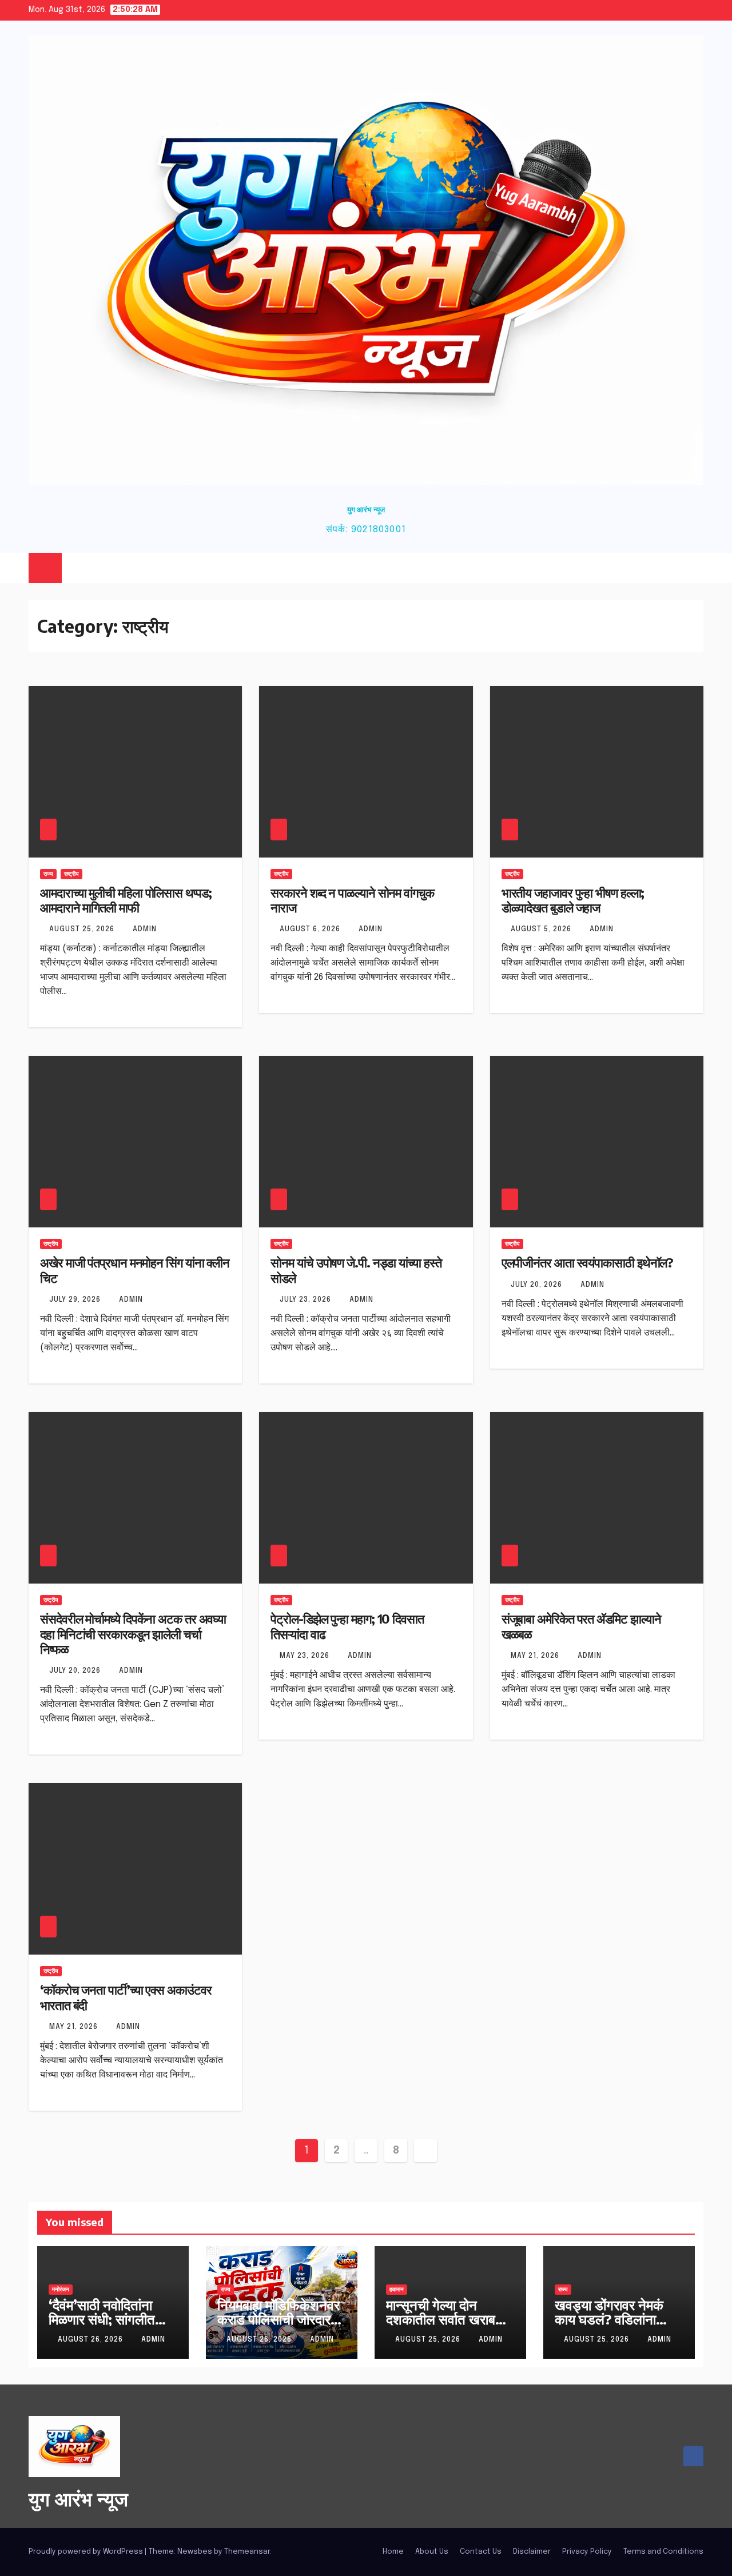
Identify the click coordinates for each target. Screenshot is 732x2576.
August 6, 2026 (311, 930)
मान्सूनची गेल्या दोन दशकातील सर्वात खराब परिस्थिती (441, 2319)
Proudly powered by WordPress (87, 2552)
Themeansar (247, 2552)
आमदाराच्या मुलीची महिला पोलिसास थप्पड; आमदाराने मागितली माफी (126, 900)
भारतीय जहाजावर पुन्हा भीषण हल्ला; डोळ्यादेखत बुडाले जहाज (573, 900)
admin (145, 930)
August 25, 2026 (83, 930)
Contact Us (481, 2552)
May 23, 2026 (306, 1656)
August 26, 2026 (91, 2340)
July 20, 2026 (538, 1285)
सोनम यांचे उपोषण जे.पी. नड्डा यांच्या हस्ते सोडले (356, 1270)
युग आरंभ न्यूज (366, 509)
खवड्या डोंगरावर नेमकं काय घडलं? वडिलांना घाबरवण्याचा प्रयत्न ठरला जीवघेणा (616, 2326)
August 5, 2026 (542, 930)
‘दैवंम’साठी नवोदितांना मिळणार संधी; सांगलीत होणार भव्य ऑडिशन (102, 2319)
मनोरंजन (61, 2290)
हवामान (397, 2290)
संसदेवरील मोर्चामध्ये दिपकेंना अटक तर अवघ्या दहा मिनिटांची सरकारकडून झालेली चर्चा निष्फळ (133, 1634)
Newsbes (195, 2552)
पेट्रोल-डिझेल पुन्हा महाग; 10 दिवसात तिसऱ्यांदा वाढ (347, 1626)
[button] (672, 568)
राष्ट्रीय (71, 874)
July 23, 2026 (307, 1300)
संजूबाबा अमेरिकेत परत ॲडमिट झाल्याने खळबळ (582, 1626)
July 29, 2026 (76, 1300)
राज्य (48, 874)
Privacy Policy (587, 2552)
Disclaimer (532, 2552)
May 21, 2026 (536, 1656)
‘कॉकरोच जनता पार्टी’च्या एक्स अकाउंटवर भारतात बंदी (126, 1997)
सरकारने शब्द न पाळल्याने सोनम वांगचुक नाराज (352, 900)
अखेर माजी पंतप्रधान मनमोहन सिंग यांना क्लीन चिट (135, 1270)
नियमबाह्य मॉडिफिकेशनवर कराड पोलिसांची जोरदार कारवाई (279, 2319)
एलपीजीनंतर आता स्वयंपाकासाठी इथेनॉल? (588, 1262)
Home (393, 2552)
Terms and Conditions (663, 2552)
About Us (432, 2552)
